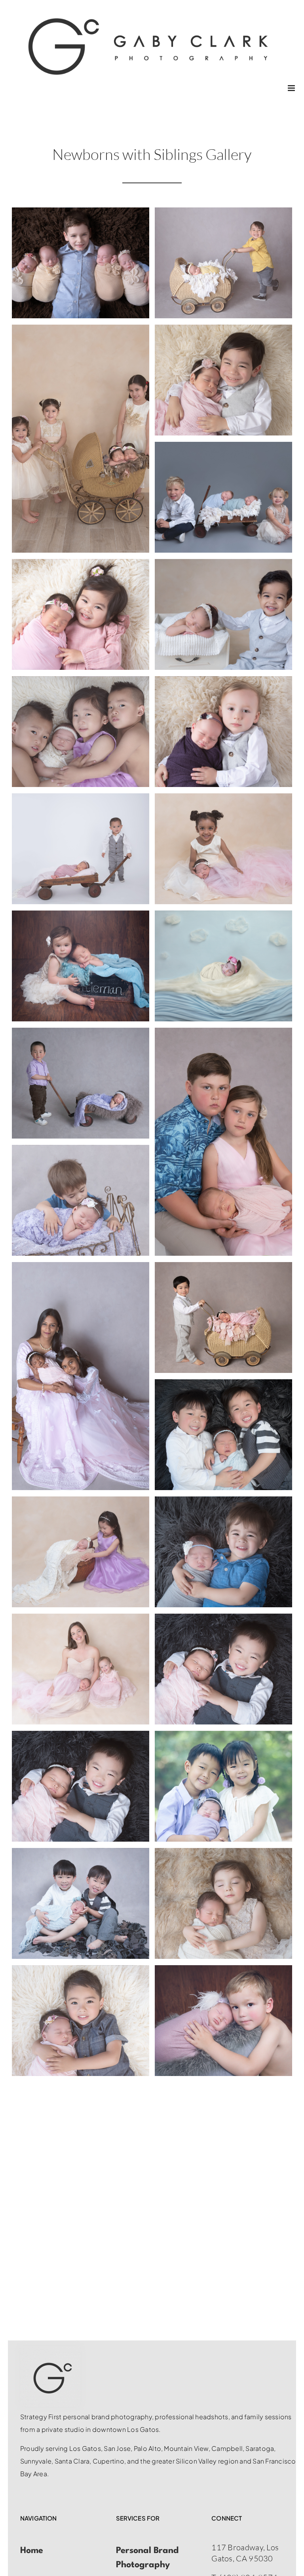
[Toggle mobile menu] (292, 88)
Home (32, 2551)
